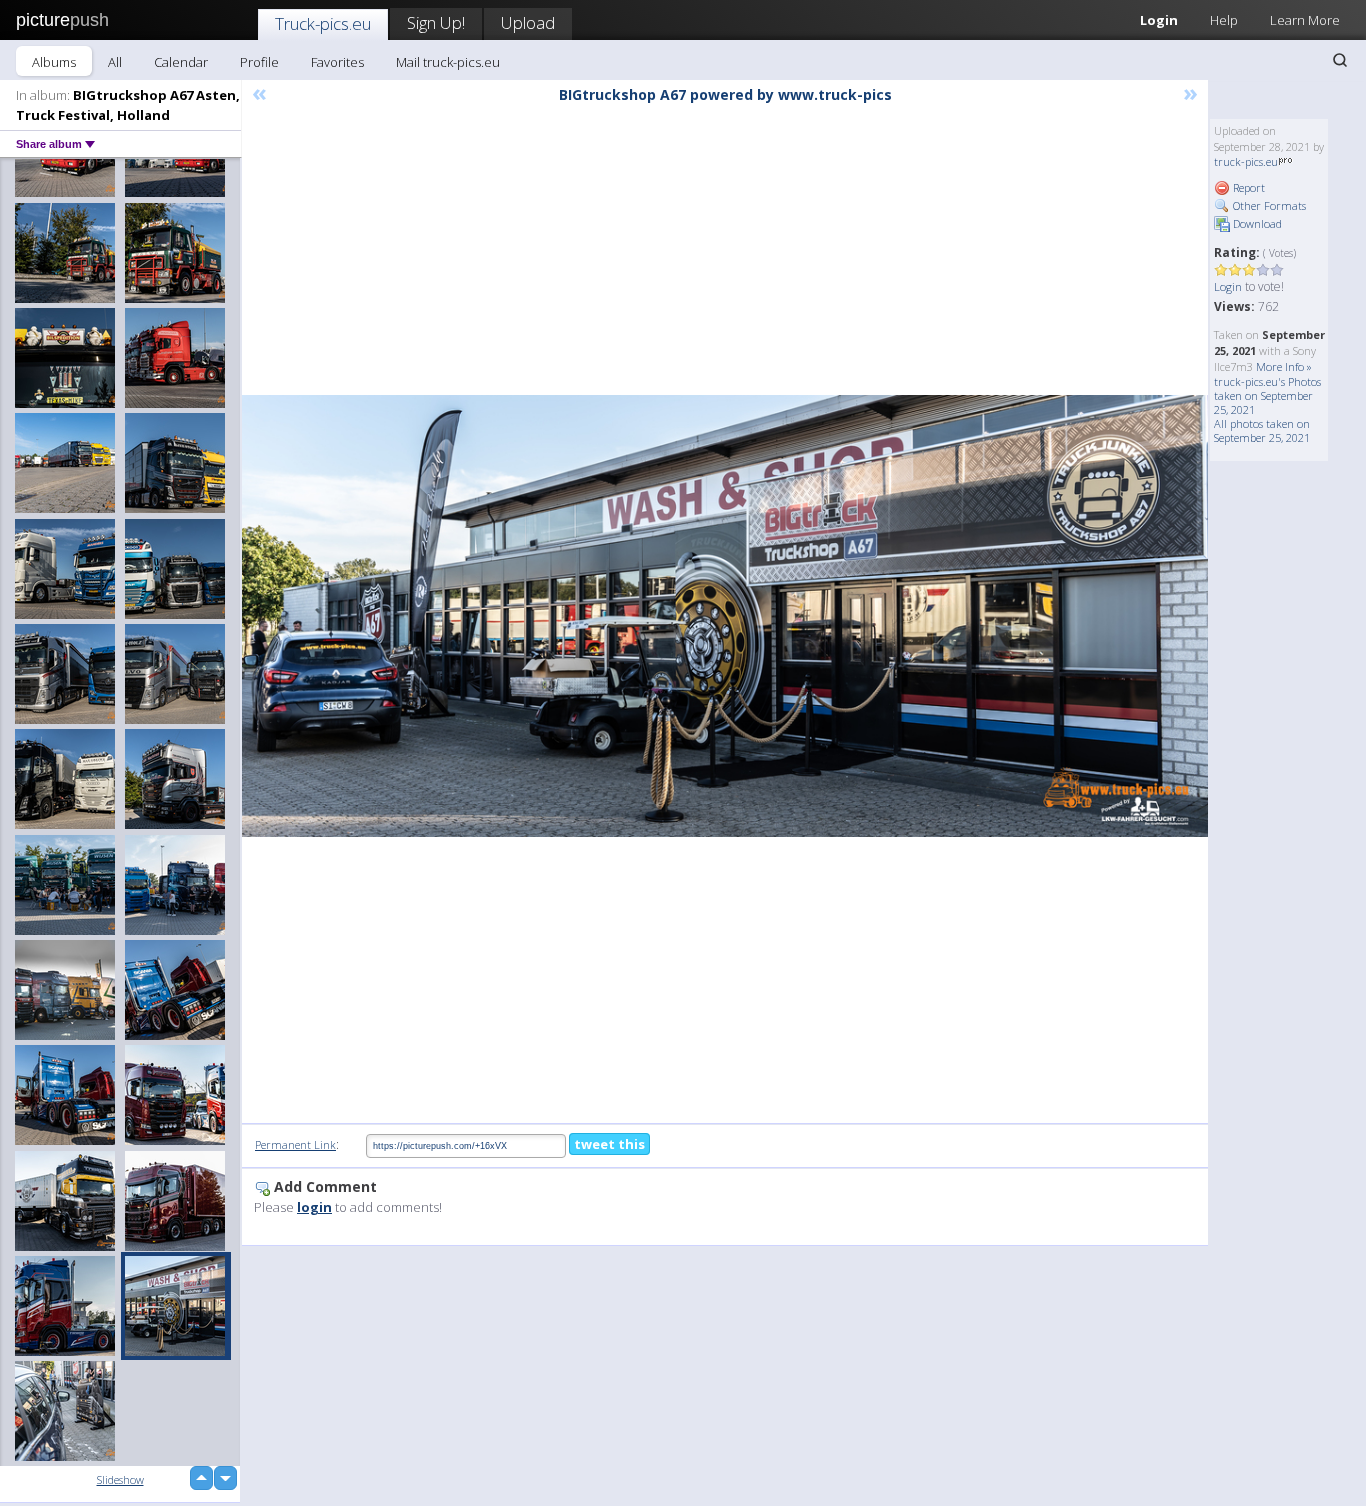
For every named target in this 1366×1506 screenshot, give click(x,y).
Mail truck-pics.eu (448, 62)
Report (1247, 187)
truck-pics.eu (1246, 161)
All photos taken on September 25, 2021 (1262, 430)
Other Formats (1268, 205)
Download (1256, 223)
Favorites (337, 62)
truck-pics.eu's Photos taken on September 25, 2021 (1267, 395)
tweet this (609, 1144)
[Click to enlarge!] (725, 616)
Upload (528, 22)
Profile (259, 62)
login (314, 1207)
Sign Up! (436, 22)
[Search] (1340, 60)
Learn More (1305, 20)
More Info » (1284, 366)
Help (1224, 20)
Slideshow (120, 1479)
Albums (54, 62)
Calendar (181, 62)
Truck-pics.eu (323, 23)
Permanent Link (295, 1144)
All (115, 62)
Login (1159, 20)
